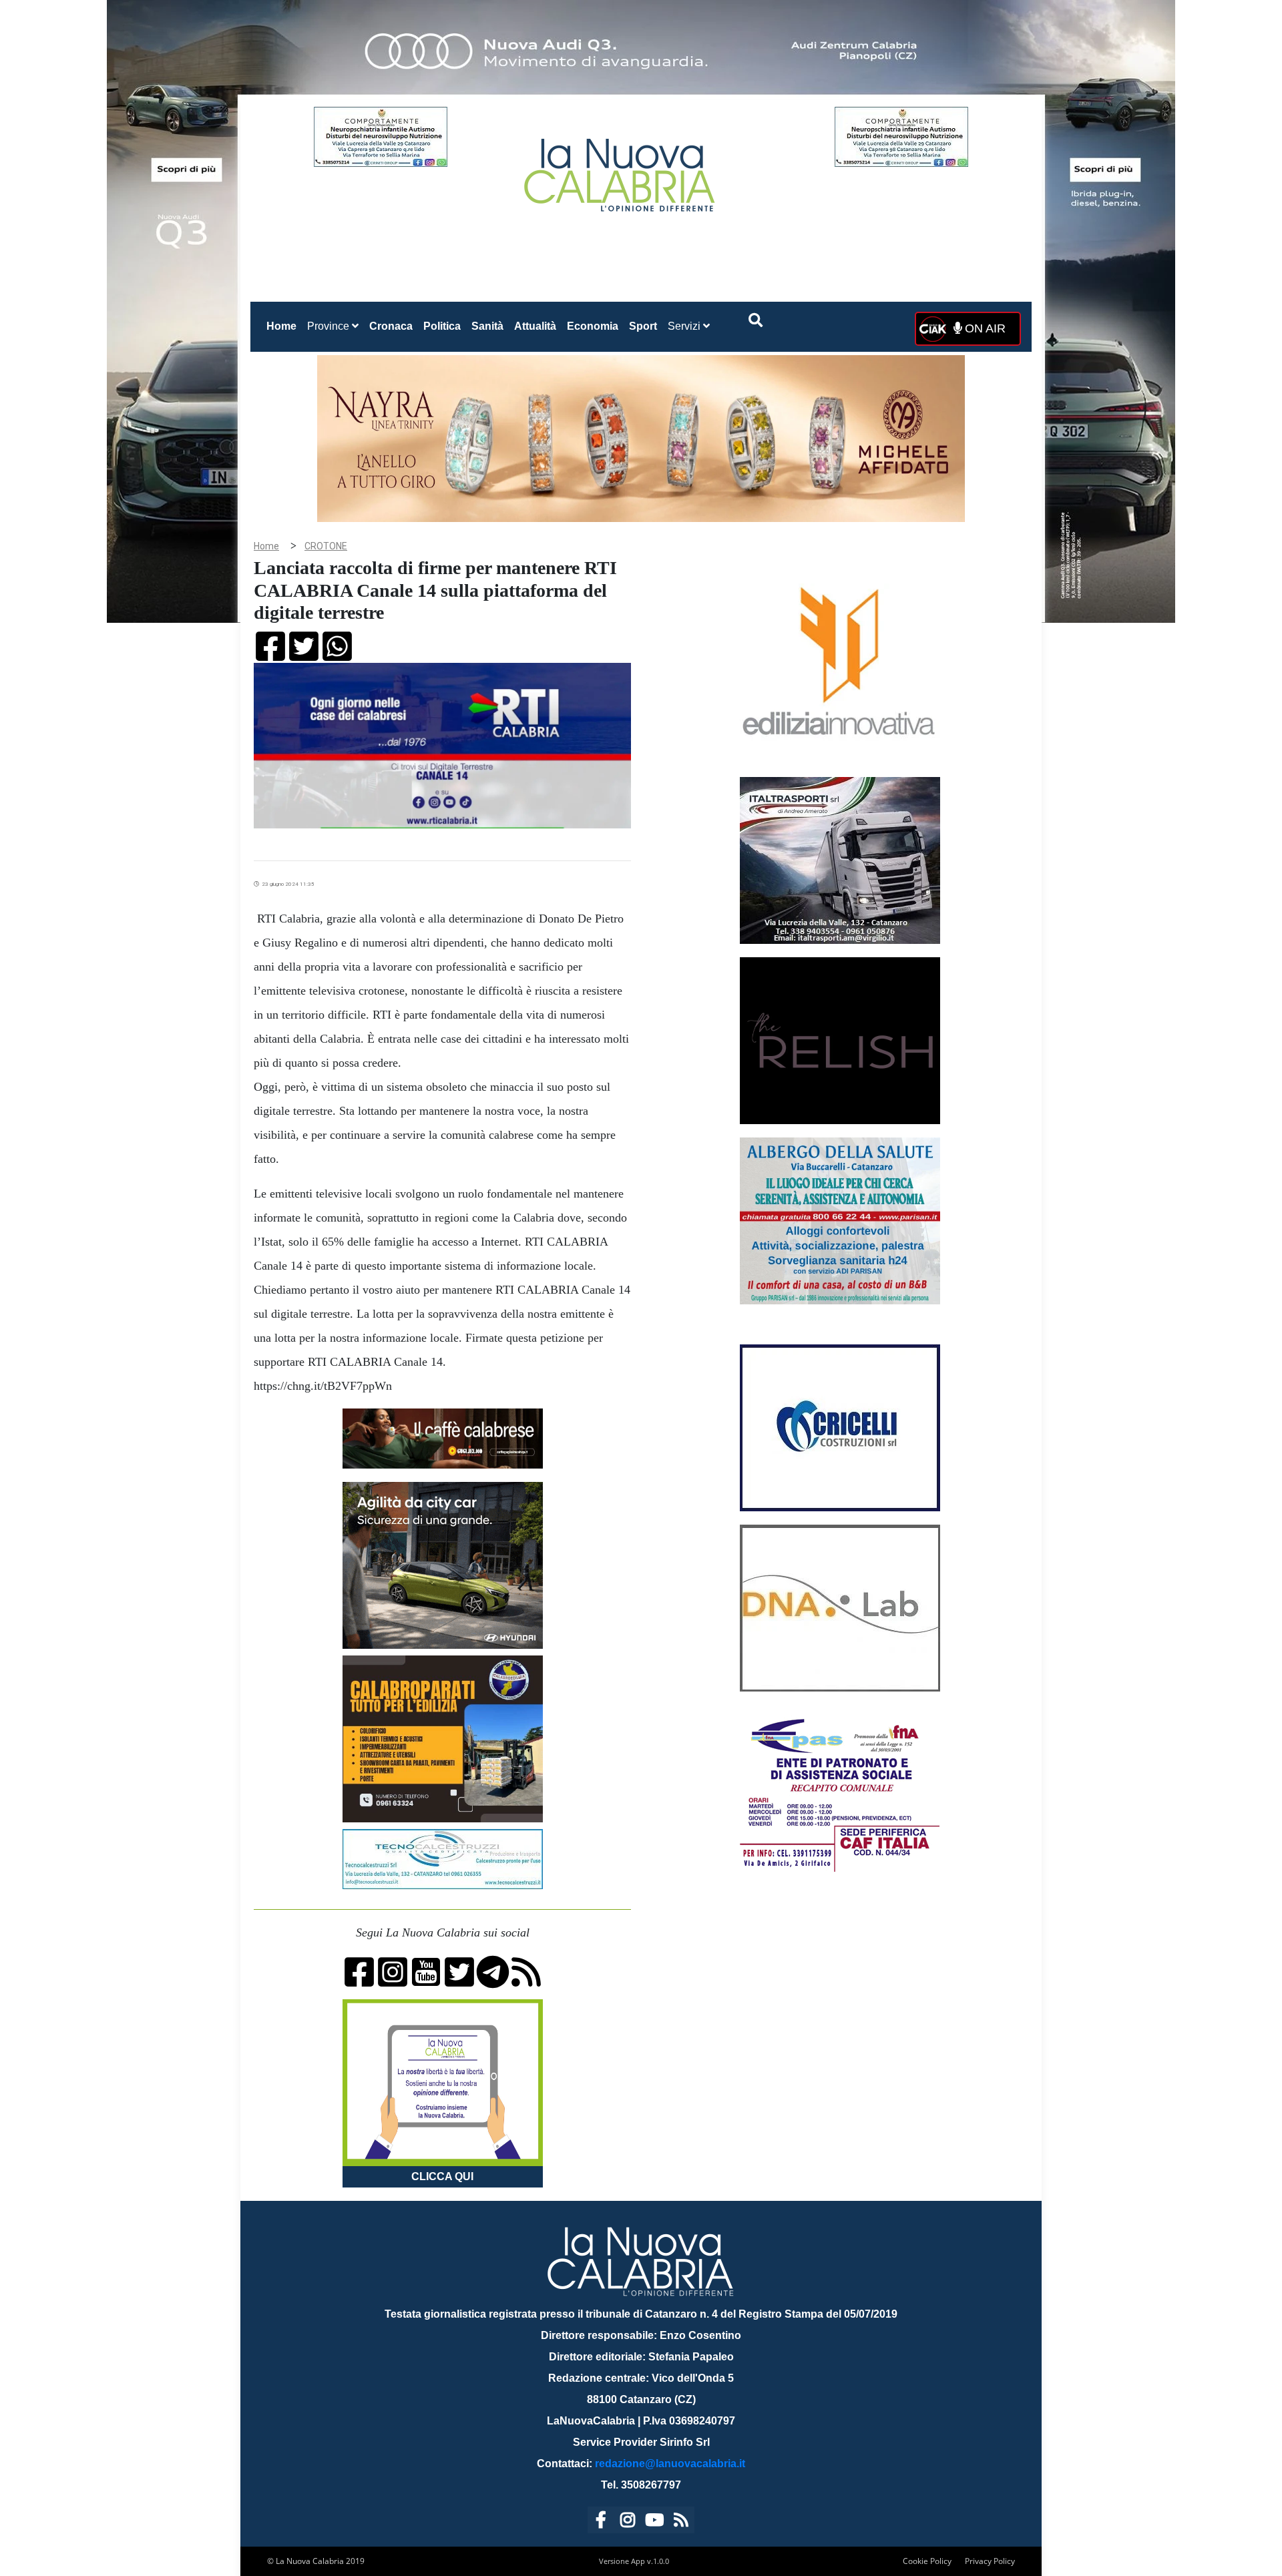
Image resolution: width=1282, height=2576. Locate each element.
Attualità (535, 326)
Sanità (487, 326)
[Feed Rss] (681, 2522)
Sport (643, 326)
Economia (593, 326)
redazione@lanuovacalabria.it (670, 2464)
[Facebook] (601, 2522)
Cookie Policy (927, 2561)
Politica (442, 326)
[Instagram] (628, 2522)
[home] (621, 170)
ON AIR (984, 328)
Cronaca (391, 326)
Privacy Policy (990, 2561)
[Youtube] (654, 2522)
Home (284, 326)
